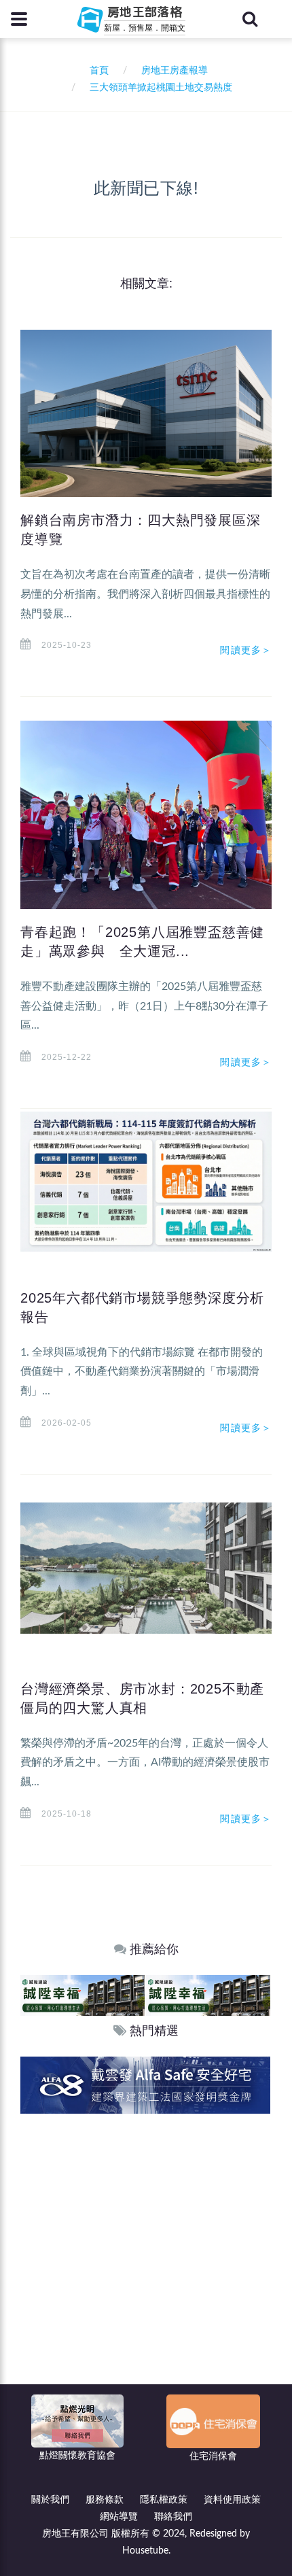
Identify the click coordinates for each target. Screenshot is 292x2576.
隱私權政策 (164, 2500)
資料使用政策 (232, 2500)
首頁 (96, 71)
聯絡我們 (173, 2517)
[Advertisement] (146, 2267)
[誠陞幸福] (83, 1995)
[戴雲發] (145, 2085)
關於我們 (50, 2500)
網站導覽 (119, 2517)
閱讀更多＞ (246, 650)
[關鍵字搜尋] (250, 19)
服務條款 (105, 2500)
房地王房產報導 (175, 71)
